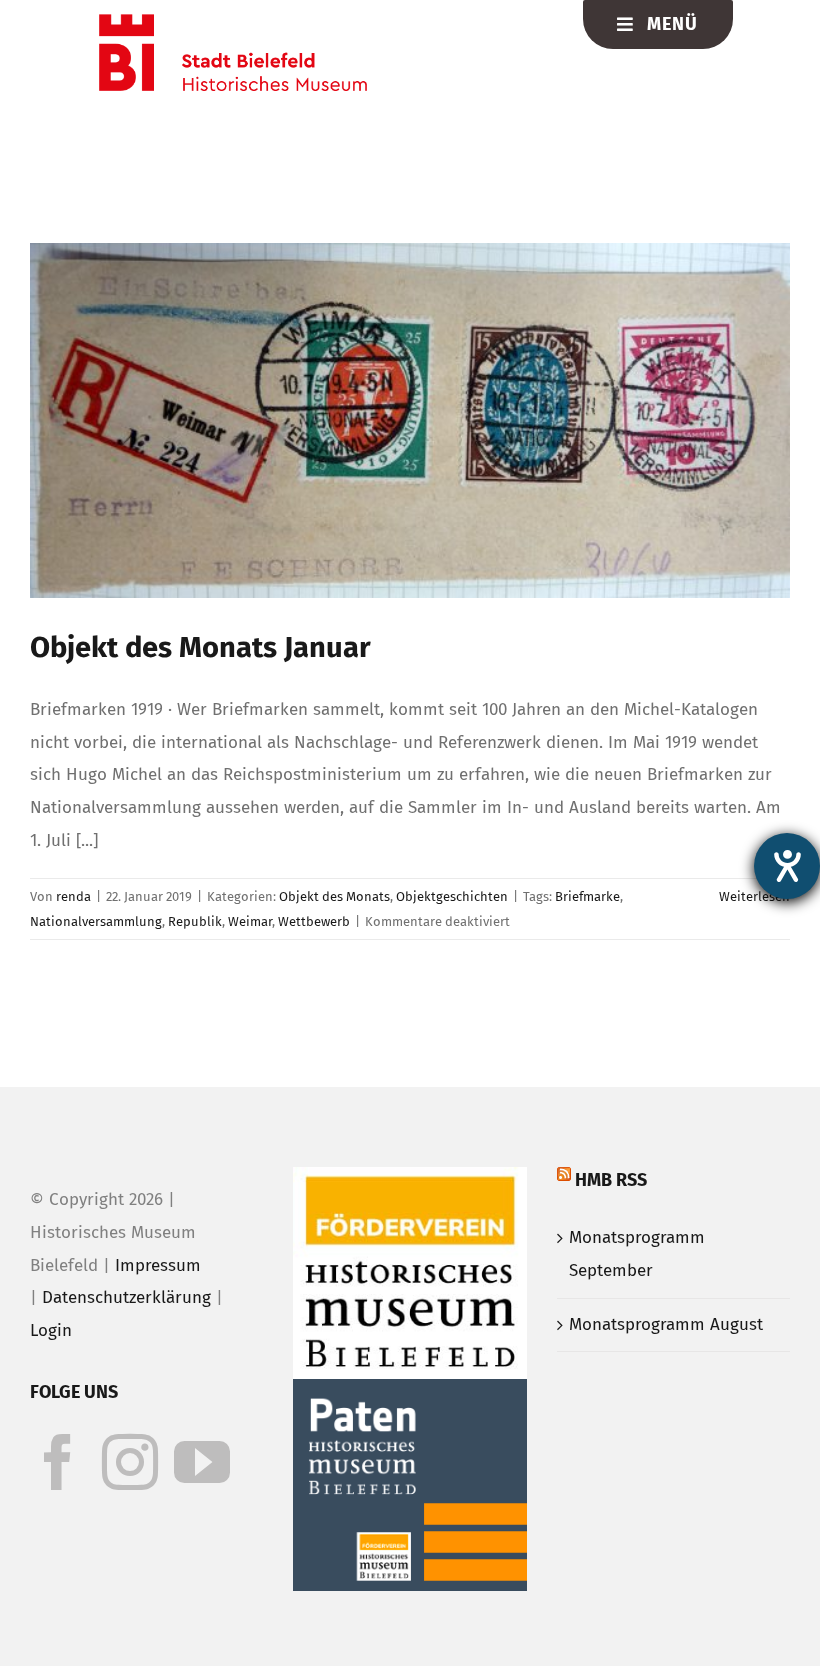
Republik (195, 921)
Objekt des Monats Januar (200, 647)
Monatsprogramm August (666, 1324)
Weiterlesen (754, 896)
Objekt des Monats (334, 896)
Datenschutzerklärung (126, 1297)
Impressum (158, 1265)
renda (73, 896)
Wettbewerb (314, 921)
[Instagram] (130, 1462)
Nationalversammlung (96, 921)
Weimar (250, 921)
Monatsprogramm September (637, 1254)
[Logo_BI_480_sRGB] (233, 22)
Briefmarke (587, 896)
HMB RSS (611, 1180)
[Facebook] (58, 1462)
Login (51, 1330)
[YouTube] (202, 1462)
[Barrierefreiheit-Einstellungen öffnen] (787, 866)
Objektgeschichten (452, 896)
